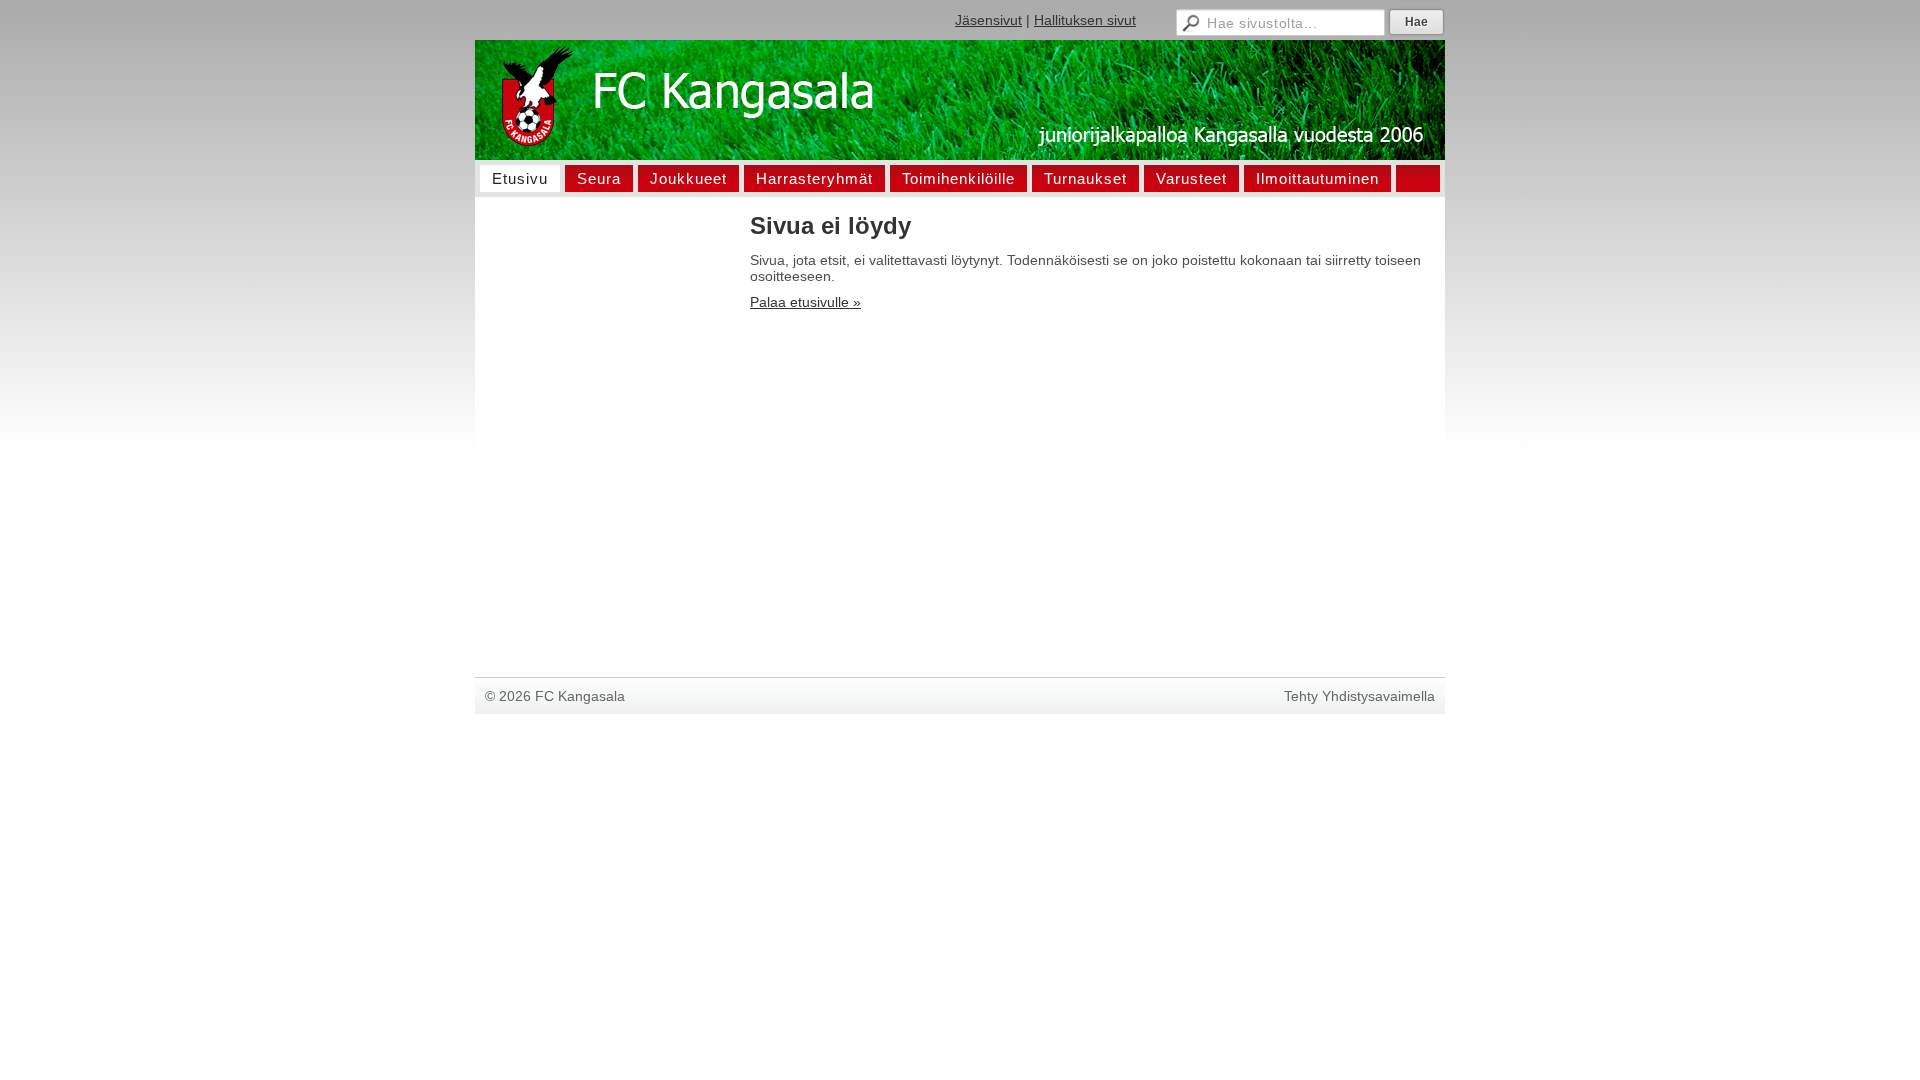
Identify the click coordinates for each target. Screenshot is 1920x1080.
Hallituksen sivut (1085, 20)
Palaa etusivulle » (805, 302)
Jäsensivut (988, 20)
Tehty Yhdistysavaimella (1359, 696)
